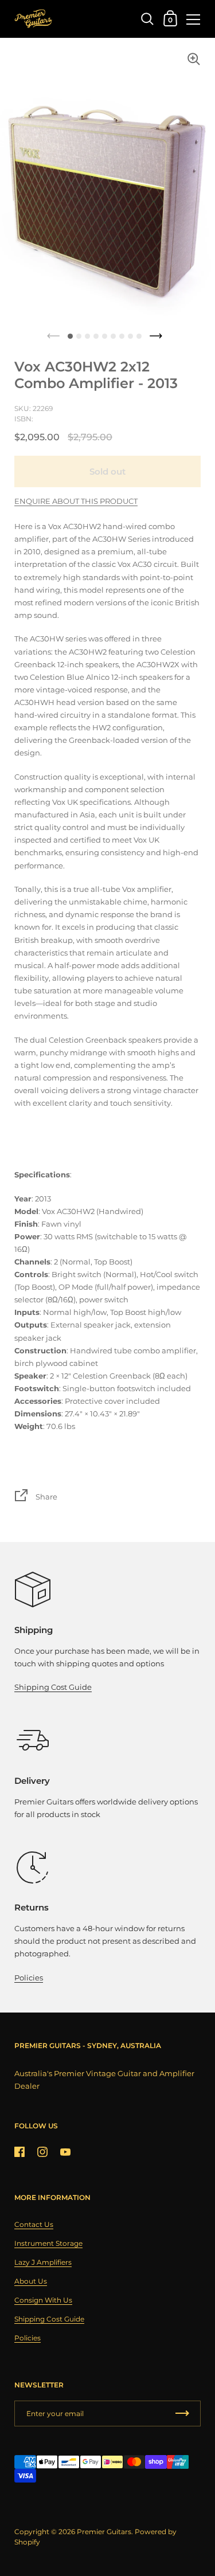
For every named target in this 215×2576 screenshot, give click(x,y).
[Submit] (182, 2413)
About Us (31, 2281)
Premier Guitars (104, 2532)
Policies (29, 1978)
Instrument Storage (48, 2243)
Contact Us (34, 2224)
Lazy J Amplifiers (43, 2262)
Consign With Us (43, 2300)
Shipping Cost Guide (53, 1687)
